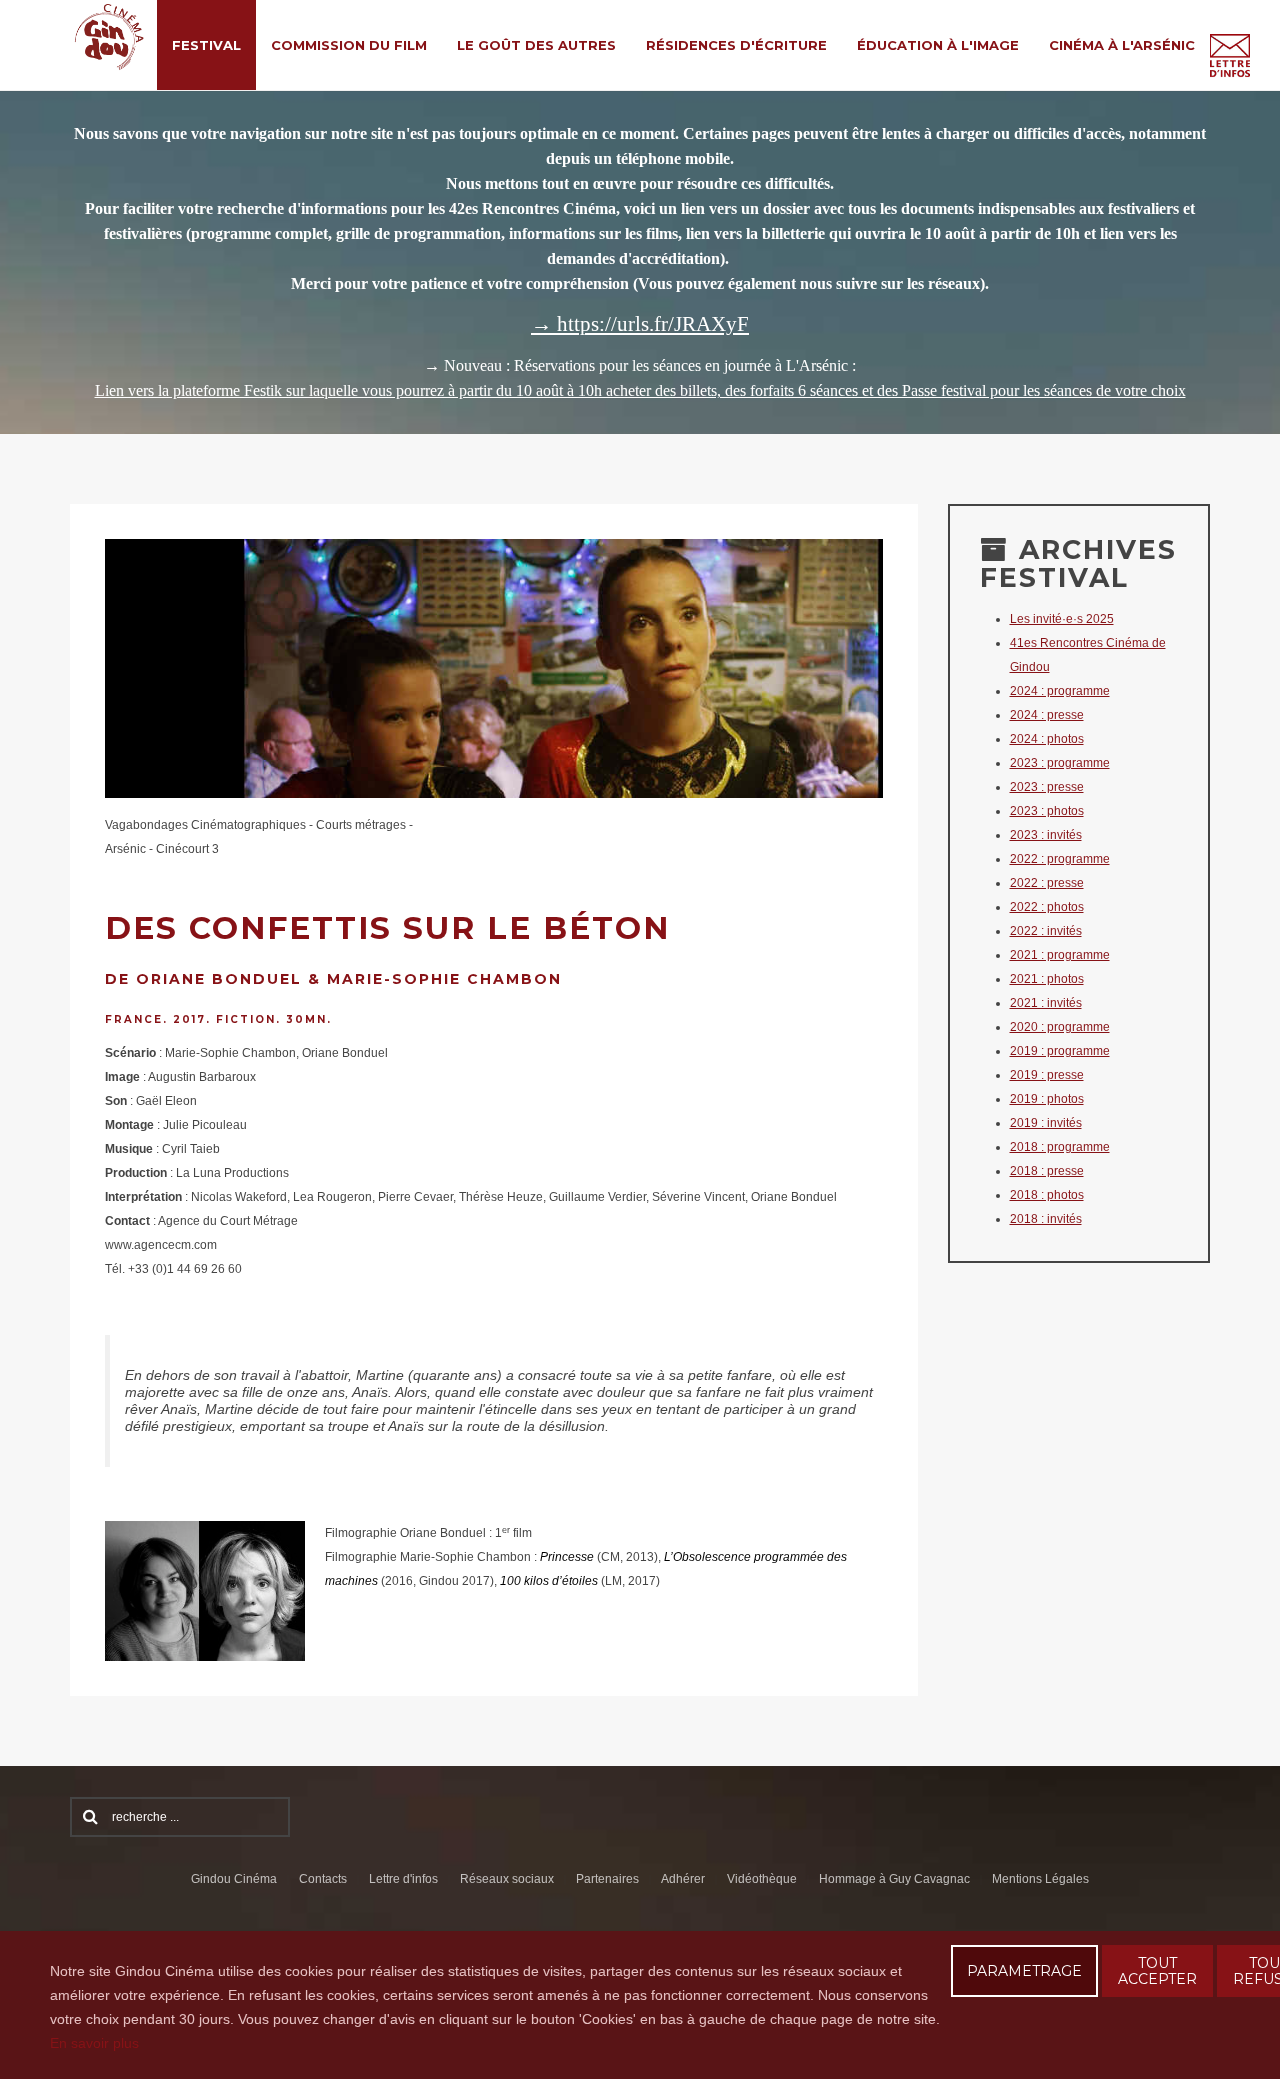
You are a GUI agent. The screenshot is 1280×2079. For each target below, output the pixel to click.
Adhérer (683, 1879)
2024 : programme (1060, 691)
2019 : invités (1046, 1123)
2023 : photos (1047, 811)
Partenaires (607, 1879)
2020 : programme (1060, 1027)
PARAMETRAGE (1024, 1971)
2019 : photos (1047, 1099)
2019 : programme (1060, 1051)
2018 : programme (1060, 1147)
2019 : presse (1047, 1075)
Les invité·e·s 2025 (1062, 619)
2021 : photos (1047, 979)
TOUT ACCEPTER (1157, 1971)
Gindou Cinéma (234, 1879)
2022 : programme (1060, 859)
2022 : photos (1047, 907)
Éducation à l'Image (938, 45)
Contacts (323, 1879)
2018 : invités (1046, 1219)
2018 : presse (1047, 1171)
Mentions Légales (1040, 1879)
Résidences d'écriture (736, 45)
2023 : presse (1047, 787)
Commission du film (349, 45)
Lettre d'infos (403, 1879)
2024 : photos (1047, 739)
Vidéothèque (762, 1879)
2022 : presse (1047, 883)
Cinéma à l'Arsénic (1122, 45)
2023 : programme (1060, 763)
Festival (206, 45)
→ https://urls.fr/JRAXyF (640, 324)
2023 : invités (1046, 835)
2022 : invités (1046, 931)
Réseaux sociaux (507, 1879)
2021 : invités (1046, 1003)
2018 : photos (1047, 1195)
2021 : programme (1060, 955)
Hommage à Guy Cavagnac (894, 1879)
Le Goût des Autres (536, 45)
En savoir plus (94, 2043)
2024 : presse (1047, 715)
